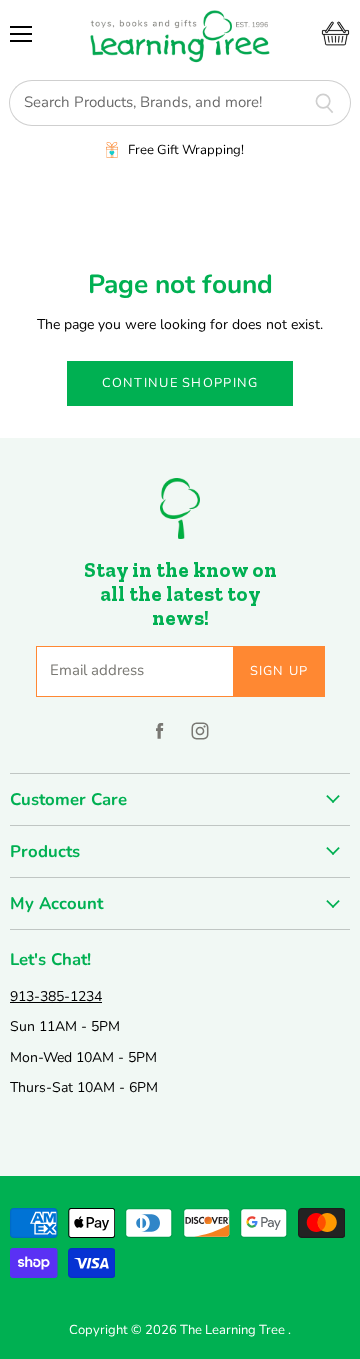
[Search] (324, 103)
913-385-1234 (56, 996)
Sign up (279, 671)
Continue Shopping (180, 383)
